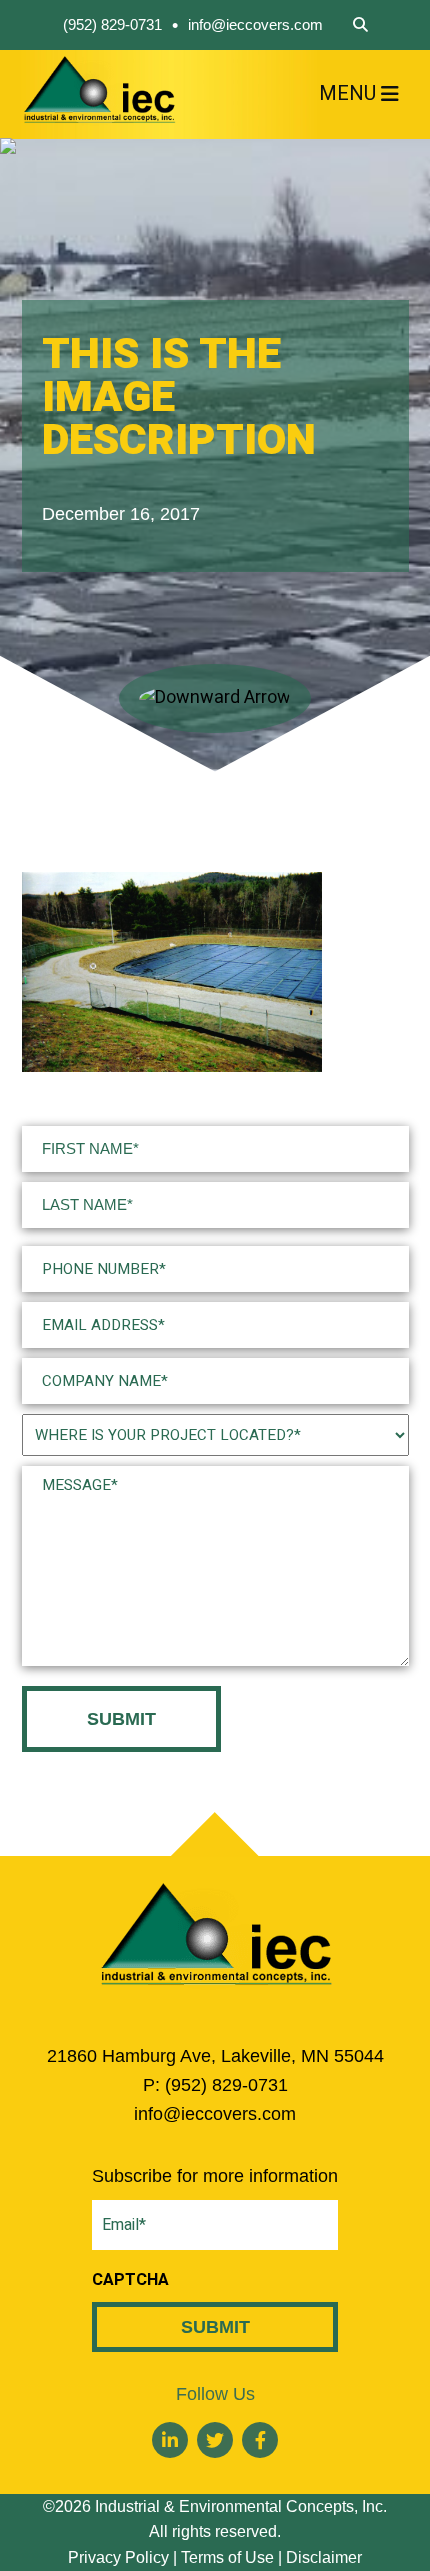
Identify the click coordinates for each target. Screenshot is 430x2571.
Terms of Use (227, 2557)
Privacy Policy (118, 2557)
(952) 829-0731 (112, 24)
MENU (347, 93)
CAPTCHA (130, 2280)
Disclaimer (324, 2557)
